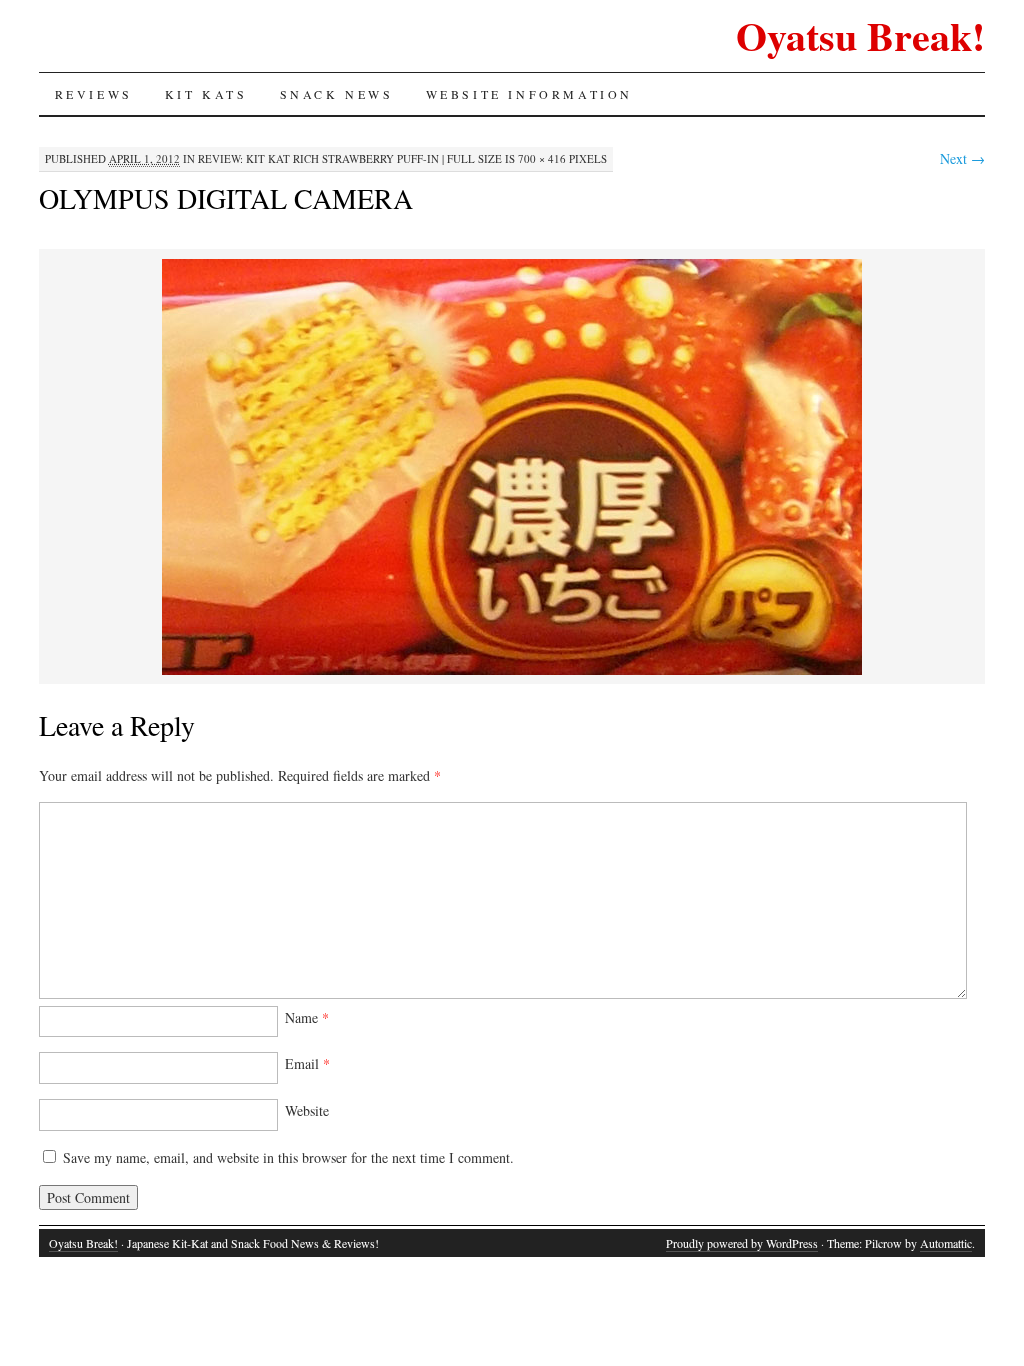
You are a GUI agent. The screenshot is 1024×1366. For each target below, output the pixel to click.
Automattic (946, 1243)
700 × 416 (542, 158)
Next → (962, 158)
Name (307, 1017)
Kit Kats (206, 94)
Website (307, 1110)
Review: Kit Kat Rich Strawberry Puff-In (318, 158)
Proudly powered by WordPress (742, 1243)
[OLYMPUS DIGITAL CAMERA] (512, 671)
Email (307, 1063)
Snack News (337, 94)
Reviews (94, 94)
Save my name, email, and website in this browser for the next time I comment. (288, 1157)
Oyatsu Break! (860, 35)
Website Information (529, 94)
